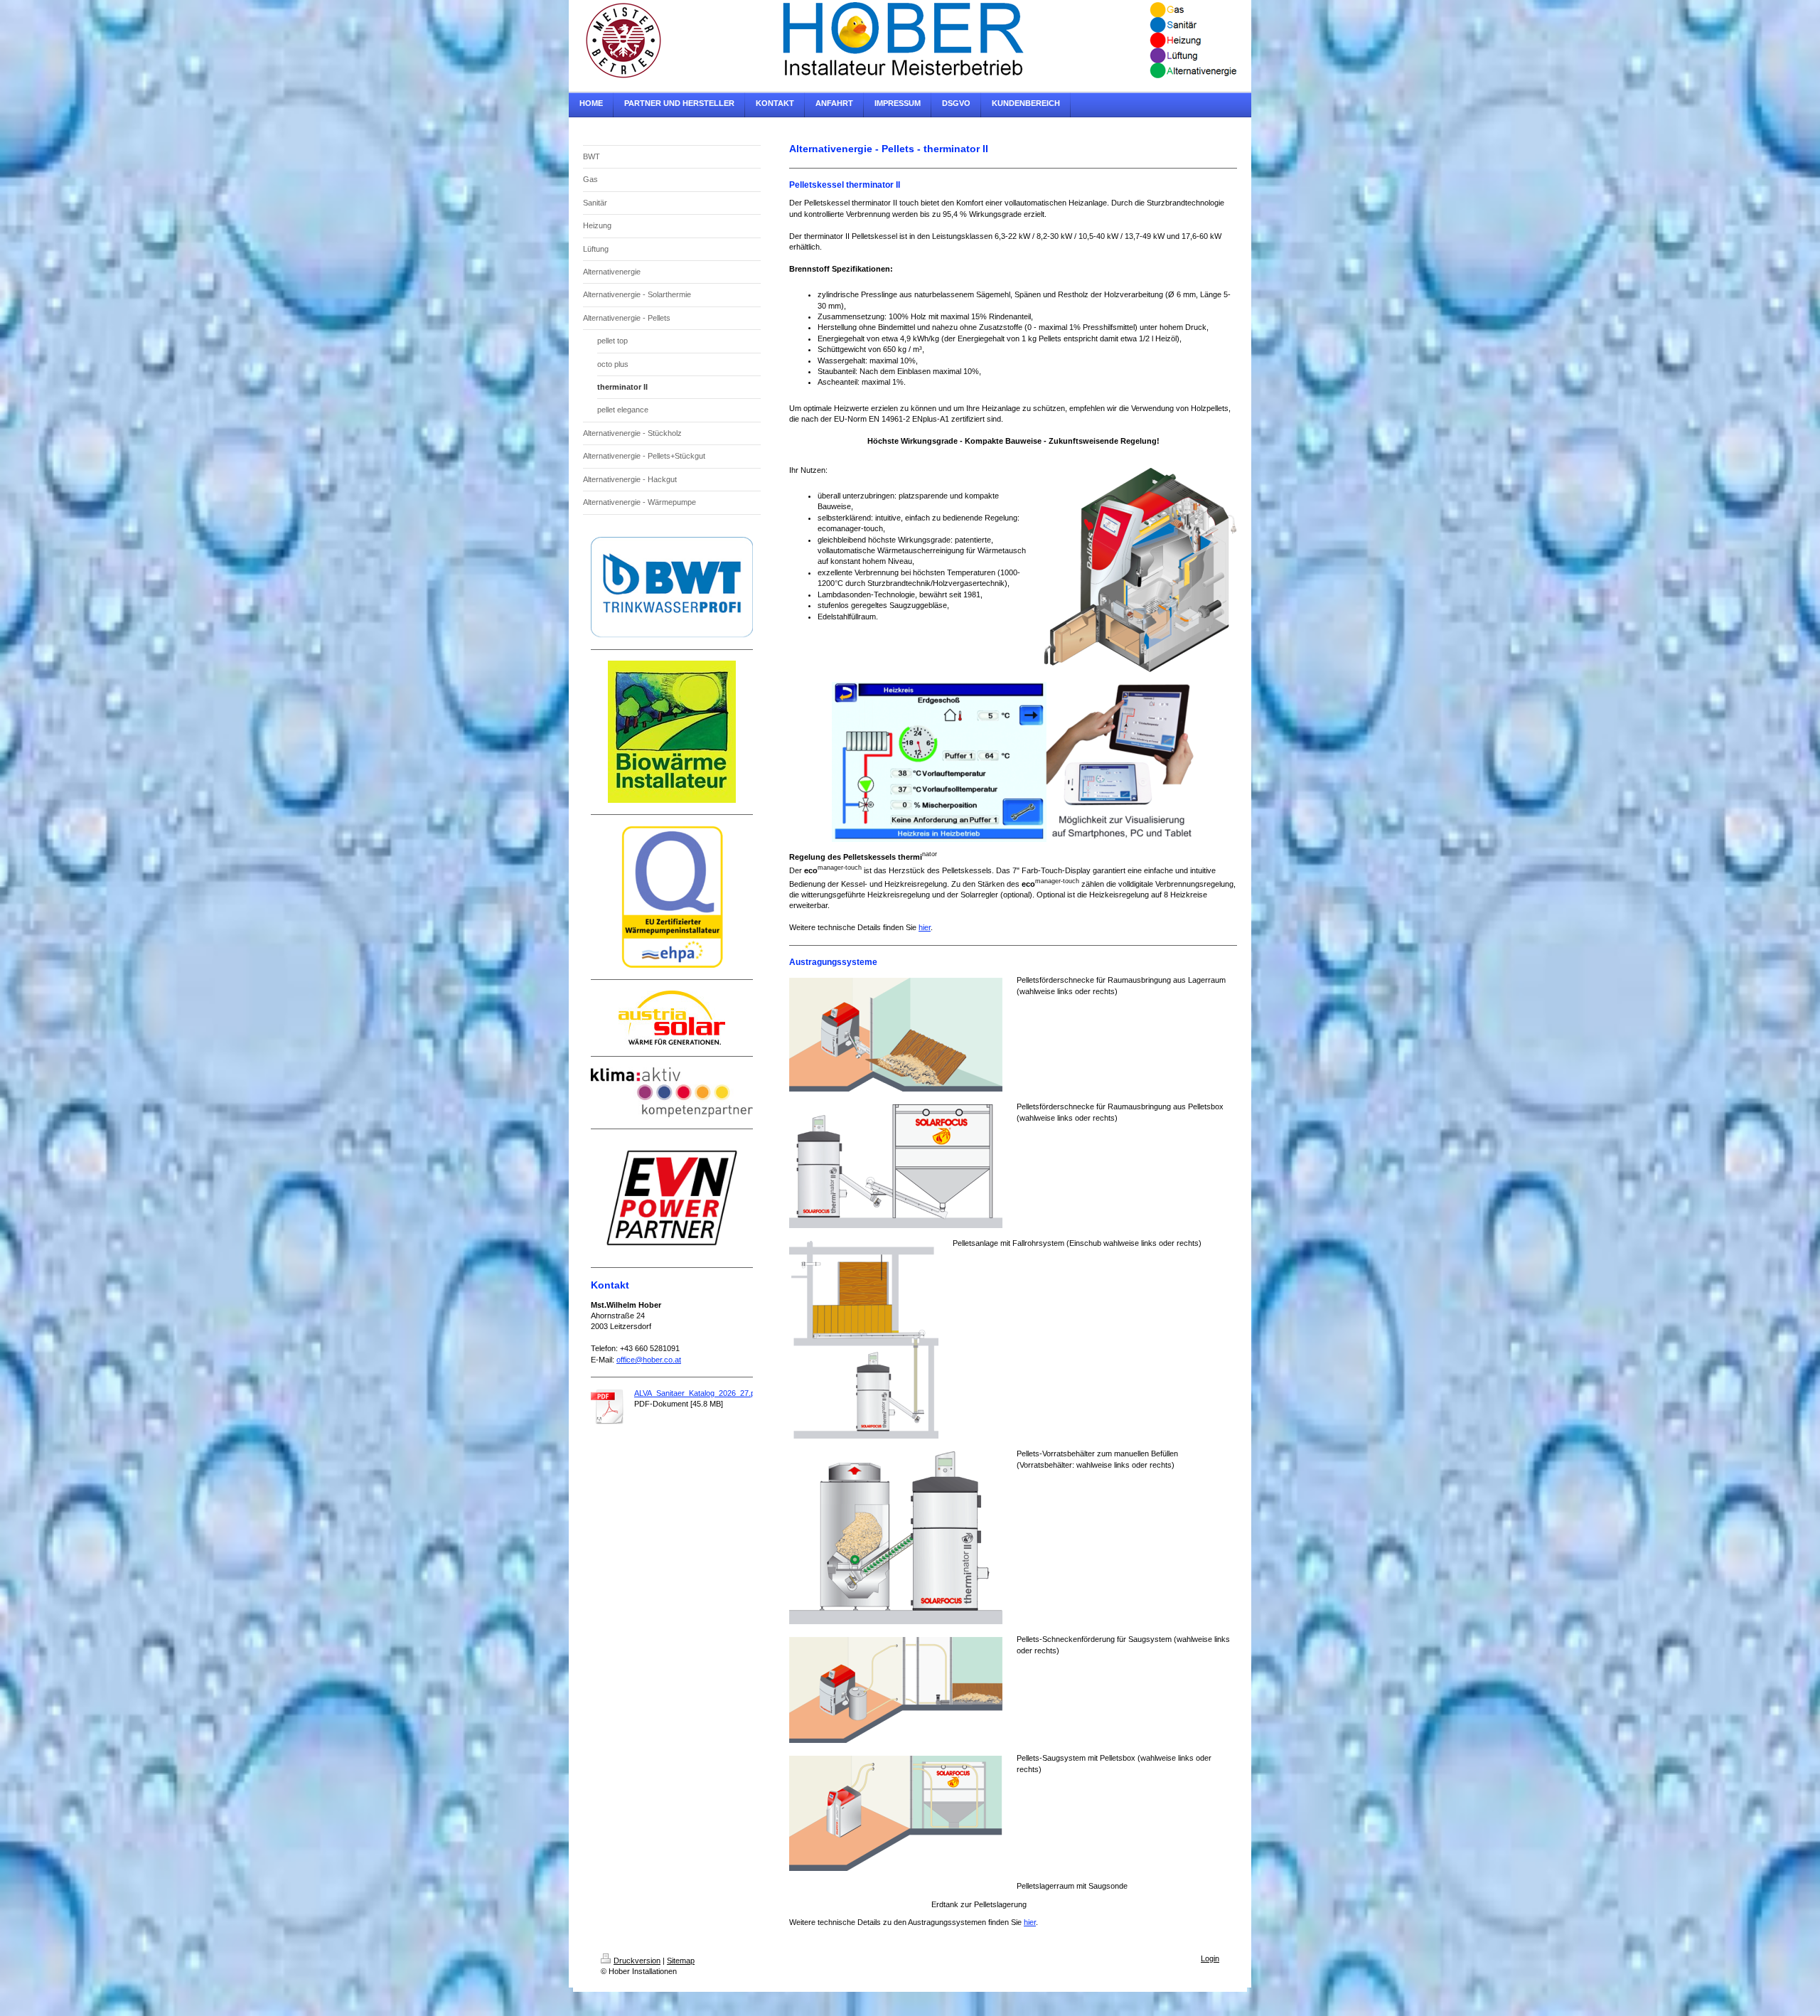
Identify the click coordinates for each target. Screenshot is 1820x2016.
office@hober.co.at (649, 1360)
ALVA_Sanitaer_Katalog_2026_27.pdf (698, 1393)
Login (1210, 1958)
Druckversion (637, 1961)
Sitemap (681, 1961)
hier (925, 927)
